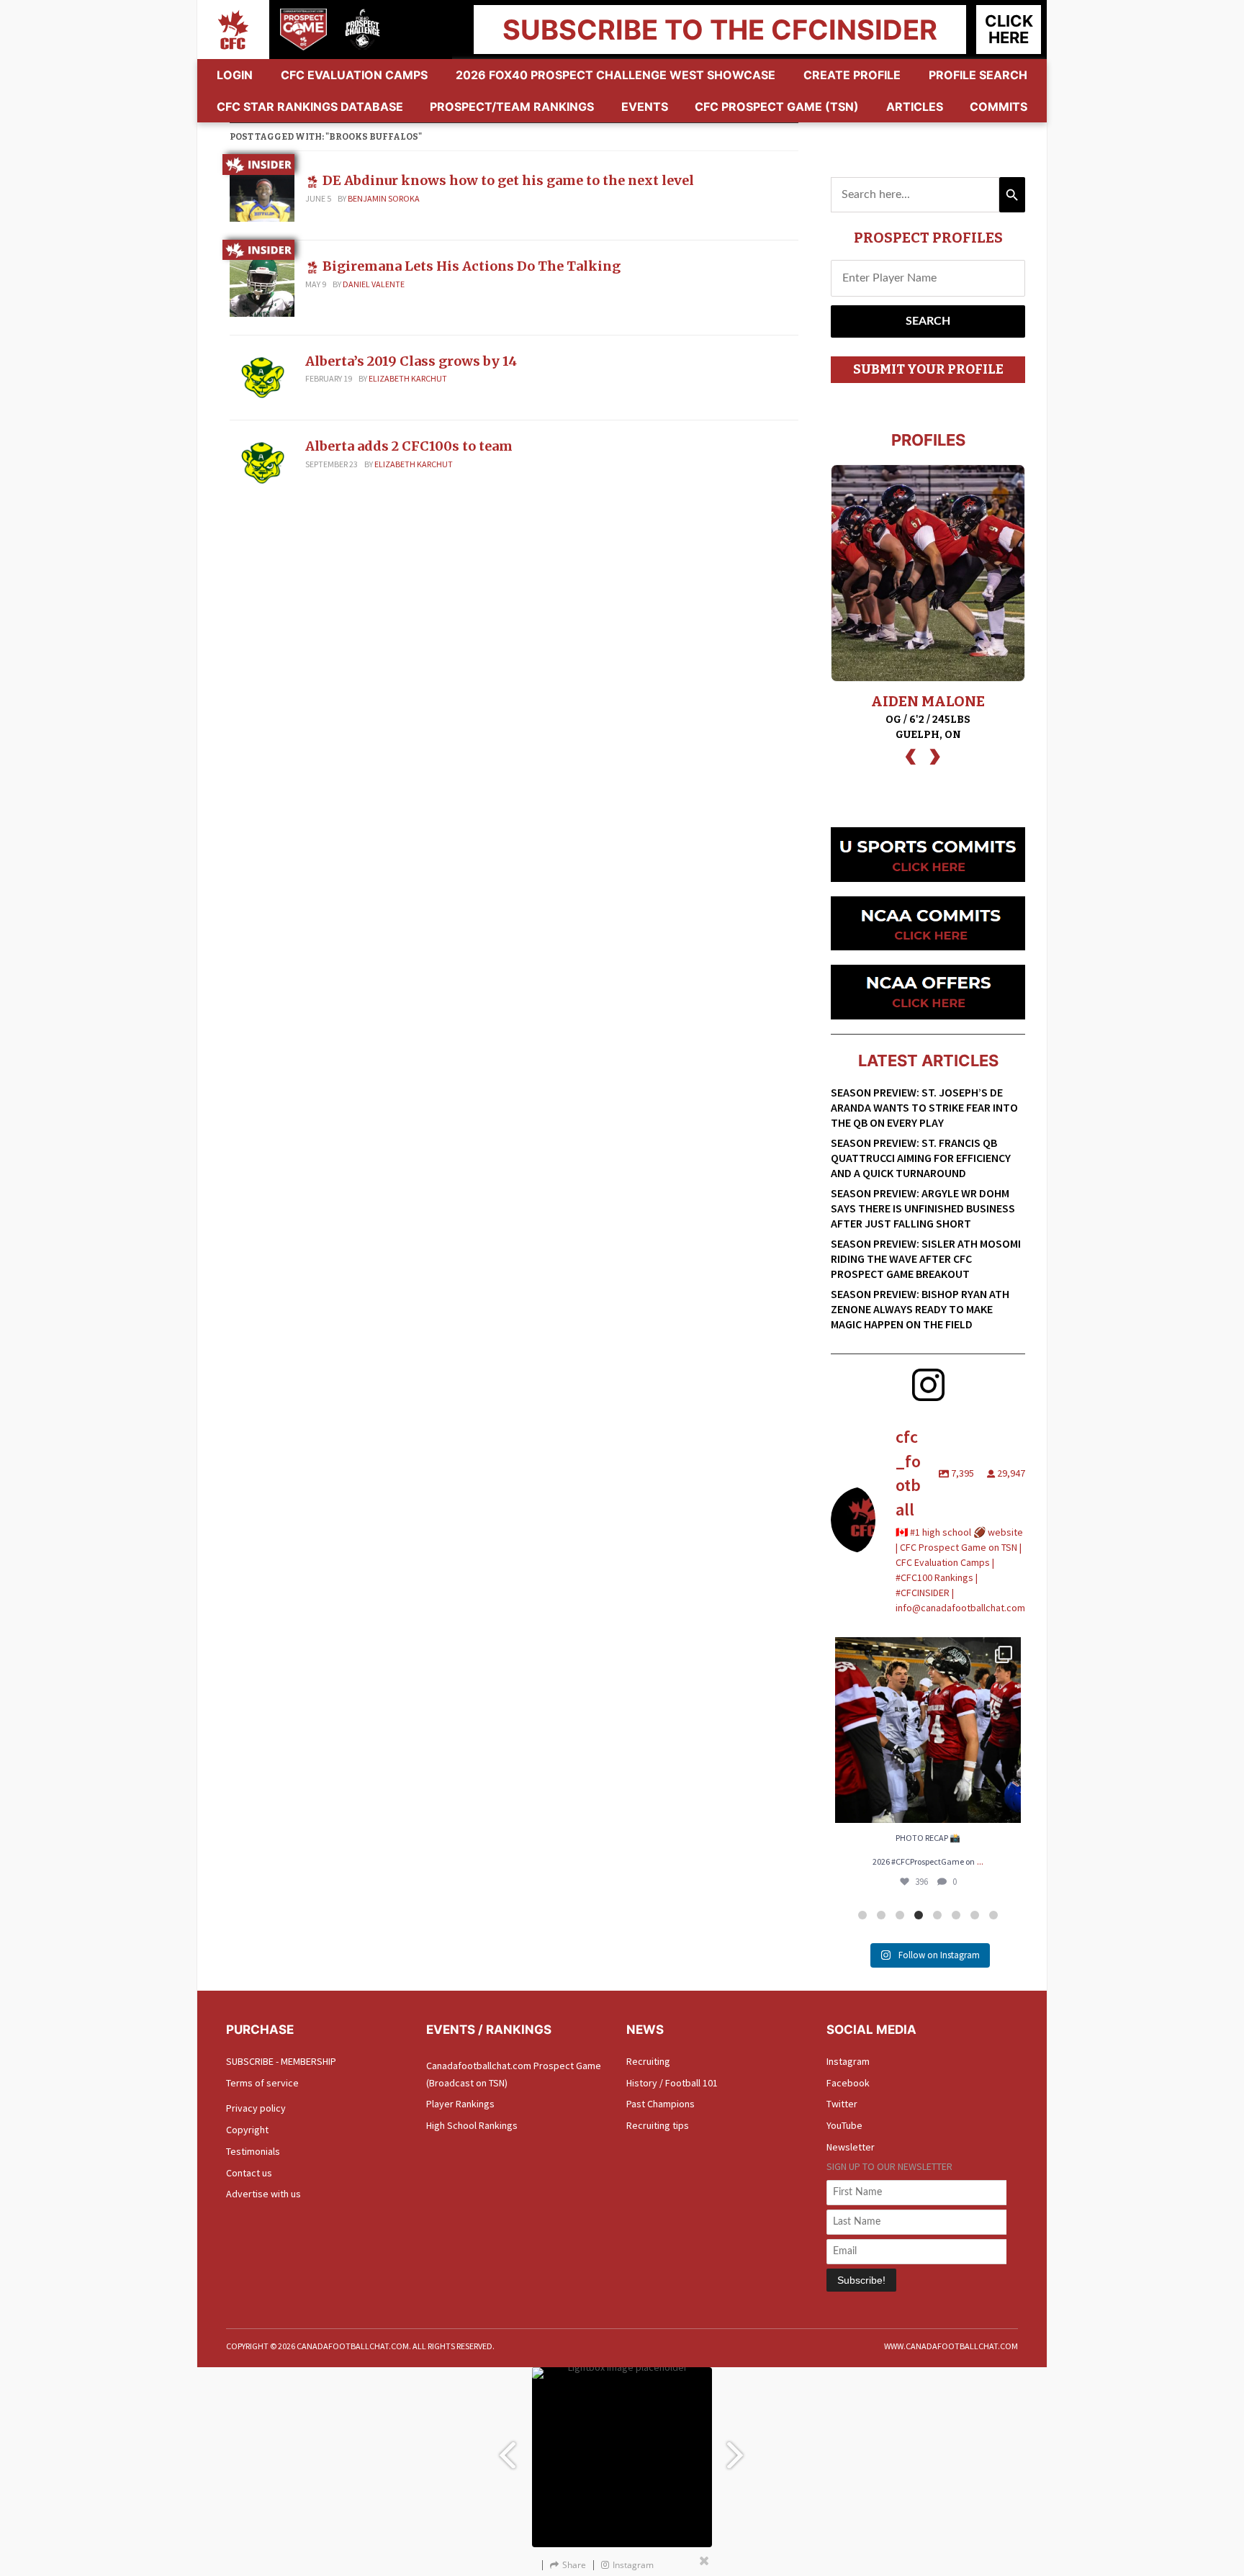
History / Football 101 (672, 2083)
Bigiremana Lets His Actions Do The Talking (472, 266)
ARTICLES (915, 107)
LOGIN (235, 75)
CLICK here (1009, 29)
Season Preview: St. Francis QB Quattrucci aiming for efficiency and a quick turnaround (921, 1158)
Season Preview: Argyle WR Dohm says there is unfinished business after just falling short (923, 1208)
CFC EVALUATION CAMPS (354, 75)
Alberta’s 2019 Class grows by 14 (411, 361)
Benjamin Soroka (384, 198)
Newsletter (851, 2147)
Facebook (848, 2083)
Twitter (842, 2104)
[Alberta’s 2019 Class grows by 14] (262, 377)
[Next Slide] (737, 2448)
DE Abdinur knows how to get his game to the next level (508, 180)
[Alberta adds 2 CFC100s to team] (262, 461)
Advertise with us (263, 2194)
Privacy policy (256, 2108)
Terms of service (262, 2083)
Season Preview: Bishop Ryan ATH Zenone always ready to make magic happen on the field (920, 1309)
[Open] (928, 1730)
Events (645, 107)
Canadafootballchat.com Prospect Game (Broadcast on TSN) (514, 2074)
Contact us (249, 2173)
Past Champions (661, 2104)
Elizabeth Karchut (408, 378)
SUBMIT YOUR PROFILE (928, 369)
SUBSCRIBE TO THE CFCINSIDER (720, 30)
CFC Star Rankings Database (310, 107)
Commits (999, 107)
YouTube (844, 2125)
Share (574, 2565)
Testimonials (253, 2151)
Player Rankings (460, 2104)
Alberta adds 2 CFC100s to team (409, 446)
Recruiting (648, 2061)
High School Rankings (472, 2125)
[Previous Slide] (507, 2448)
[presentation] (911, 755)
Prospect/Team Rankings (512, 107)
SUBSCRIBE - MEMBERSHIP (281, 2061)
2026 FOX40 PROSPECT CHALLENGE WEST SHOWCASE (616, 75)
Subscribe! (861, 2280)
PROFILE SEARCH (978, 75)
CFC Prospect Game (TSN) (777, 107)
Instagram (848, 2061)
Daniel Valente (374, 284)
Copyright (247, 2130)
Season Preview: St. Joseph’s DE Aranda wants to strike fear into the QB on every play (924, 1107)
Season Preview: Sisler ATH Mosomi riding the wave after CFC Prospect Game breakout (926, 1258)
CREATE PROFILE (852, 75)
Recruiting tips (658, 2125)
